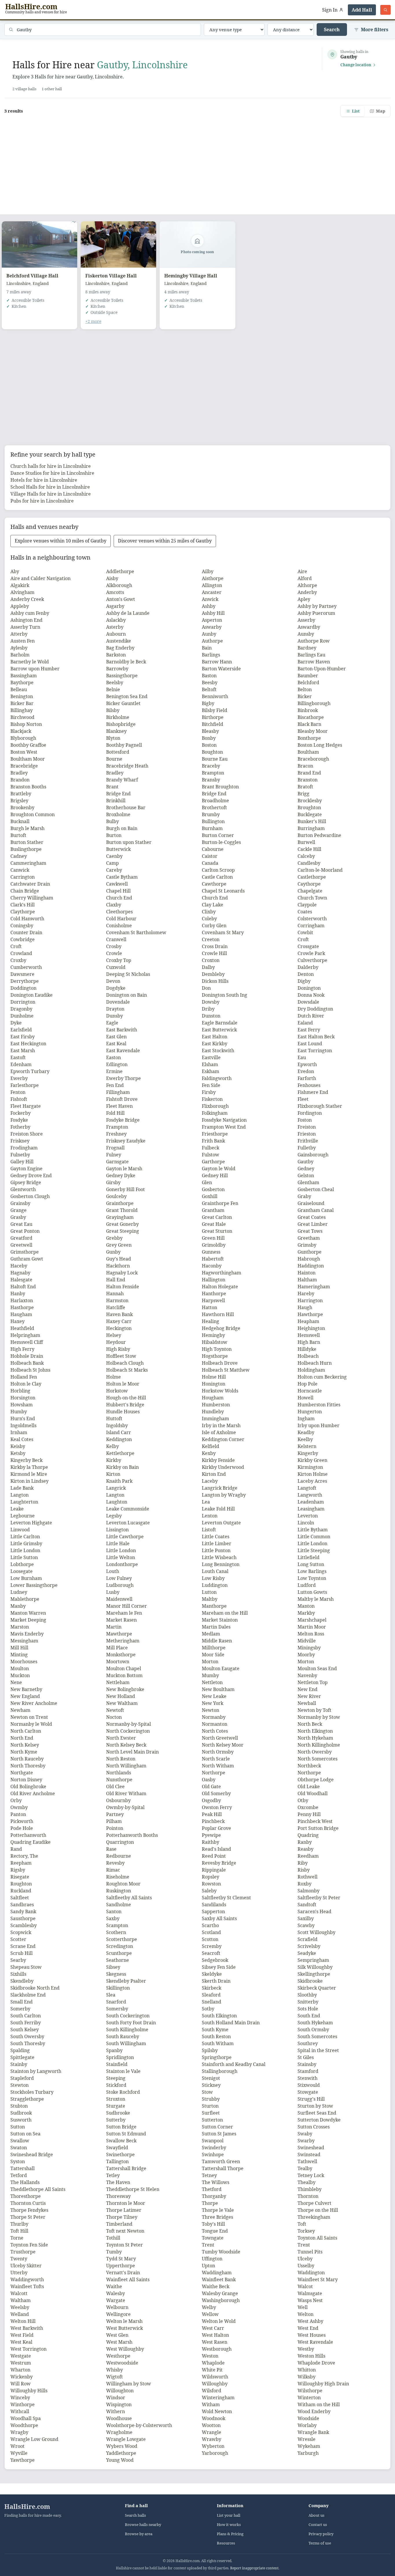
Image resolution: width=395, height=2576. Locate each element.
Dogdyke (116, 988)
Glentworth (23, 1189)
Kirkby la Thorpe (29, 1467)
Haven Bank (119, 1314)
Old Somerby (216, 1793)
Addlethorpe (120, 571)
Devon (113, 981)
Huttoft (114, 1418)
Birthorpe (213, 717)
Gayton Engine (26, 1169)
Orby (16, 1800)
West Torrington (28, 2349)
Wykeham (309, 2446)
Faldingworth (217, 1078)
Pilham (114, 1821)
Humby (19, 1412)
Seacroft (211, 1953)
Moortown (118, 1661)
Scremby (212, 1946)
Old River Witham (126, 1793)
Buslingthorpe (26, 849)
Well (303, 2307)
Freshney (116, 1134)
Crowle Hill (214, 953)
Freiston (307, 1127)
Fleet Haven (119, 1106)
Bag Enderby (120, 648)
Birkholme (118, 717)
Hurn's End (23, 1418)
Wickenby (22, 2377)
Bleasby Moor (313, 731)
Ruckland (21, 1891)
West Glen (117, 2335)
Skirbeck (212, 1988)
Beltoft (209, 689)
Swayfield (117, 2148)
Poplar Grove (216, 1828)
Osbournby (118, 1800)
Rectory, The (24, 1856)
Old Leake (309, 1786)
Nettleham (118, 1682)
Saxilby (306, 1918)
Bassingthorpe (122, 676)
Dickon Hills (215, 981)
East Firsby (23, 1037)
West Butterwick (124, 2328)
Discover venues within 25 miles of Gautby (165, 541)
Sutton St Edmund (126, 2134)
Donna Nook (311, 995)
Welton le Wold (219, 2321)
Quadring (308, 1835)
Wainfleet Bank (219, 2279)
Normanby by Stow (319, 1717)
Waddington (311, 2273)
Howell (306, 1398)
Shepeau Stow (26, 1967)
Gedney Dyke (121, 1175)
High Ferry (22, 1349)
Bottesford (118, 752)
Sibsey (113, 1967)
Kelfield (211, 1446)
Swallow (20, 2141)
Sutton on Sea (25, 2134)
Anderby (307, 592)
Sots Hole (308, 2009)
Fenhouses (309, 1085)
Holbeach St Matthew (226, 1370)
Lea (206, 1502)
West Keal (21, 2342)
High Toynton (217, 1349)
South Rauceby (123, 2036)
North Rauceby (27, 1759)
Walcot (305, 2286)
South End (309, 2016)
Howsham (22, 1405)
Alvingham (22, 592)
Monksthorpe (121, 1655)
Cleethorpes (119, 912)
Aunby (209, 634)
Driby (208, 1009)
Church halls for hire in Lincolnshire (51, 466)
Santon (114, 1911)
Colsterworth (312, 919)
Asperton (212, 620)
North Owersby (315, 1752)
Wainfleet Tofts (27, 2286)
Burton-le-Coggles (221, 842)
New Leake (214, 1696)
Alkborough (119, 585)
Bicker (305, 696)
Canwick (20, 870)
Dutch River (311, 1016)
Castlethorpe (312, 877)
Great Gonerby (122, 1224)
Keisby (18, 1446)
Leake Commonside (128, 1509)
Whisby (115, 2370)
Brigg (303, 794)
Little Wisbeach (219, 1557)
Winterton (309, 2397)
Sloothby (307, 1995)
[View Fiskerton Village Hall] (118, 244)
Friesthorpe (215, 1134)
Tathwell (307, 2161)
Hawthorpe (310, 1314)
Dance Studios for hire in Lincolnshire (52, 473)
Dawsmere (22, 974)
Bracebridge (24, 766)
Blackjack (21, 731)
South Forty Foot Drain (131, 2023)
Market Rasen (121, 1620)
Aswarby (212, 627)
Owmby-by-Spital (125, 1807)
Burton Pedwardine (319, 835)
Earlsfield (21, 1030)
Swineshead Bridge (32, 2154)
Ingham (306, 1418)
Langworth (310, 1495)
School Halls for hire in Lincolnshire (50, 487)
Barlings (211, 655)
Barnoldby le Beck (126, 662)
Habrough (309, 1259)
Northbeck (309, 1766)
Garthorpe (213, 1162)
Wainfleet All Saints (128, 2279)
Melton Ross (311, 1634)
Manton (306, 1606)
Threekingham (314, 2217)
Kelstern (307, 1446)
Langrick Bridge (220, 1488)
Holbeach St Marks (127, 1370)
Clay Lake (213, 905)
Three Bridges (217, 2217)
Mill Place (117, 1648)
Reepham (21, 1863)
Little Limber (217, 1543)
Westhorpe (118, 2356)
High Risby (118, 1349)
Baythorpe (22, 682)
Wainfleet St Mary (318, 2279)
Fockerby (21, 1113)
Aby (15, 571)
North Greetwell (220, 1738)
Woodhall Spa (26, 2418)
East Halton (215, 1037)
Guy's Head (119, 1259)
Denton (306, 974)
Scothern (116, 1932)
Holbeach (308, 1356)
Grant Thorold (122, 1210)
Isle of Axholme (219, 1432)
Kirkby (114, 1460)
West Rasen (215, 2342)
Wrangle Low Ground (34, 2439)
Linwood (20, 1530)
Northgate (22, 1773)
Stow (207, 2092)
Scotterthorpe (122, 1939)
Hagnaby (20, 1273)
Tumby (114, 2252)
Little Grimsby (26, 1543)
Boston (209, 745)
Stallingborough (220, 2071)
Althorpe (307, 585)
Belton (305, 689)
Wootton (211, 2425)
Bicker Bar (22, 703)
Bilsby (113, 710)
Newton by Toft (314, 1710)
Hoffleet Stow (121, 1356)
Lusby (113, 1592)
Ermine (114, 1071)
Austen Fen (23, 641)
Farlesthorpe (25, 1085)
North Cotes (215, 1731)
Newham (20, 1710)
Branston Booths (28, 787)
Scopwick (21, 1932)
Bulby (112, 821)
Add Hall (362, 10)
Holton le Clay (26, 1384)
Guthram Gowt (27, 1259)
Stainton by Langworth (36, 2071)
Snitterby (308, 2002)
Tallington (117, 2161)
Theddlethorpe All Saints (38, 2189)
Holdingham (311, 1370)
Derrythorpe (25, 981)
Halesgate (21, 1280)
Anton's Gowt (121, 599)
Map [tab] (381, 111)
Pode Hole (22, 1828)
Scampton (117, 1925)
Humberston (216, 1405)
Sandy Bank (23, 1911)
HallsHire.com (27, 2507)
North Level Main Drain (132, 1752)
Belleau (19, 689)
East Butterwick (219, 1030)
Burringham (311, 828)
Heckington (119, 1328)
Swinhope (213, 2154)
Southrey (308, 2043)
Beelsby (115, 682)
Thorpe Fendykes (29, 2210)
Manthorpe (214, 1606)
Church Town (312, 898)
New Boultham (218, 1689)
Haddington (311, 1266)
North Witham (218, 1766)
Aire (302, 571)
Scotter (18, 1939)
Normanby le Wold (31, 1724)
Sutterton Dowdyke (319, 2120)
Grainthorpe (120, 1203)
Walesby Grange (220, 2293)
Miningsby (309, 1648)
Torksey (306, 2231)
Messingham (24, 1641)
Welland (20, 2314)
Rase (111, 1849)
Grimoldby (214, 1245)
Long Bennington (221, 1564)
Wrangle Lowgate (126, 2439)
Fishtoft (19, 1099)
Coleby (209, 919)
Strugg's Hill (311, 2099)
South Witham (218, 2043)
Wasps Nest (310, 2300)
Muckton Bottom (124, 1675)
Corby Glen (214, 925)
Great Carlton (217, 1217)
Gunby (113, 1252)
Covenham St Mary (223, 932)
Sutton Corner (217, 2127)
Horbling (20, 1391)
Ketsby (18, 1453)
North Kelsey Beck (126, 1745)
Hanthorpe (214, 1293)
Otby (303, 1800)
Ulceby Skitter (26, 2266)
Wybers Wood (122, 2446)
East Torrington (315, 1050)
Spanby (114, 2050)
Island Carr (119, 1432)
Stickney (211, 2085)
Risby (304, 1870)
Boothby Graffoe (28, 745)
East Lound (310, 1044)
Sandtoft (307, 1905)
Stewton (20, 2085)
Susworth (21, 2120)
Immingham (215, 1418)
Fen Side (211, 1085)
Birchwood (22, 717)
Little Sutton (24, 1557)
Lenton (210, 1516)
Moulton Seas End (317, 1668)
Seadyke (307, 1953)
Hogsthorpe (215, 1356)
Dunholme (22, 1016)
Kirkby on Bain (122, 1467)
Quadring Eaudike (31, 1842)
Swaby (305, 2134)
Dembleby (213, 974)
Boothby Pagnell (124, 745)
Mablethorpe (25, 1599)
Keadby (306, 1432)
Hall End (116, 1280)
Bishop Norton (26, 724)
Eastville (211, 1057)
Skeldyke (212, 1974)
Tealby (305, 2168)
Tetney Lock (311, 2175)
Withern (116, 2411)
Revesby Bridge (219, 1863)
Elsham (210, 1064)
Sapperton (213, 1911)
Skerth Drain (216, 1981)
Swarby (306, 2141)
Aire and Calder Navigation (40, 578)
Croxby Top (119, 960)
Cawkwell (117, 884)
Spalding (20, 2050)
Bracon (305, 766)
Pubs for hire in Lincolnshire (42, 501)
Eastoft (18, 1057)
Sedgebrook (215, 1960)
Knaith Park (119, 1481)
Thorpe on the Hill (318, 2210)
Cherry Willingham (32, 898)
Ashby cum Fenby (30, 613)
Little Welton (121, 1557)
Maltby (210, 1599)
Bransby (211, 780)
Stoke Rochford (123, 2092)
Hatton (210, 1307)
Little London (312, 1543)
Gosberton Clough (30, 1196)
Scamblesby (24, 1925)
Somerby (20, 2009)
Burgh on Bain (122, 828)
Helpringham (25, 1335)
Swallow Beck (121, 2141)
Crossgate (308, 946)
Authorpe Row (314, 641)
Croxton (211, 960)
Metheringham (123, 1641)
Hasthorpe (22, 1307)
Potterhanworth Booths (132, 1835)
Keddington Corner (223, 1439)
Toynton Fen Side (29, 2245)
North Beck (310, 1724)
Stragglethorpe (27, 2099)
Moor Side (213, 1655)
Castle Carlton (217, 877)
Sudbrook (21, 2113)
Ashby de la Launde (128, 613)
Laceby (210, 1481)
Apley (304, 599)
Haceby (19, 1266)
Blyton (113, 738)
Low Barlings (312, 1571)
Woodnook (214, 2418)
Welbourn (117, 2307)
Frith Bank (213, 1141)
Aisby (112, 578)
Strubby (211, 2099)
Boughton (212, 752)
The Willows (216, 2182)
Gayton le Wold (219, 1169)
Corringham (311, 925)
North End (22, 1738)
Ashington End (26, 620)
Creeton (211, 939)
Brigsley (19, 801)
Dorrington (23, 1002)
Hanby (18, 1293)
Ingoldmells (23, 1425)
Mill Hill (19, 1648)
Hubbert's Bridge (125, 1405)
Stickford (116, 2085)
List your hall (229, 2515)
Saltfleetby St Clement (226, 1898)
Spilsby (210, 2050)
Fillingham (118, 1092)
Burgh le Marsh (27, 828)
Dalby (208, 967)
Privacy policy (321, 2534)
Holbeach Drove (220, 1363)
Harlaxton (22, 1300)
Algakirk (20, 585)
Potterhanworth (28, 1835)
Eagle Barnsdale (220, 1023)
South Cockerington (128, 2016)
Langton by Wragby (224, 1495)
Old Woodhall (313, 1793)
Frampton (117, 1127)
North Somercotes (318, 1759)
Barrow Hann (217, 662)
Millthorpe (214, 1648)
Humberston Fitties (319, 1405)
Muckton (20, 1675)
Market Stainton (220, 1620)
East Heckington (28, 1044)
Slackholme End (28, 1995)
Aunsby (306, 634)
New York (213, 1703)
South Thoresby (28, 2043)
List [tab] (356, 111)
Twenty (19, 2259)
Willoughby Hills (29, 2391)
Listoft (209, 1530)
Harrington (310, 1300)
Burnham (212, 828)
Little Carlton (25, 1537)
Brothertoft (214, 807)
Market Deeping (28, 1620)
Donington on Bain (127, 995)
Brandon (20, 780)
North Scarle (216, 1759)
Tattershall (23, 2168)
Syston (18, 2161)
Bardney (307, 648)
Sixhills (18, 1974)
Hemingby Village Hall (191, 276)
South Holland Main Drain (231, 2023)
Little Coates (216, 1537)
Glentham (308, 1182)
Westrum (21, 2363)
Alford (305, 578)
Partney (115, 1814)
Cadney (19, 856)
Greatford (21, 1238)
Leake (17, 1509)
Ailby (208, 571)
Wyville (19, 2453)
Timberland (119, 2224)
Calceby (306, 856)
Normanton (215, 1724)
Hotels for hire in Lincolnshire (44, 480)
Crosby (114, 946)
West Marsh (119, 2342)
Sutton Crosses (314, 2127)
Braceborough (313, 759)
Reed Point (214, 1856)
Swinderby (214, 2148)
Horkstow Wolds (220, 1391)
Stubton (19, 2106)
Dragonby (21, 1009)
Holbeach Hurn (315, 1363)
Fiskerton (212, 1099)
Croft (303, 939)
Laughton (117, 1502)
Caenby (114, 856)
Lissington (117, 1530)
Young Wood (120, 2460)
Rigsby (18, 1870)
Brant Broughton (220, 787)
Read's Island (216, 1849)
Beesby (210, 682)
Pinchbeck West (315, 1821)
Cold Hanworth (27, 919)
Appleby (20, 606)
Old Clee (115, 1786)
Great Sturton (217, 1231)
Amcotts (115, 592)
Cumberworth (26, 967)
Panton (18, 1814)
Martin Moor (312, 1627)
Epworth (307, 1064)
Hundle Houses (123, 1412)
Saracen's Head (314, 1911)
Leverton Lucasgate (128, 1523)
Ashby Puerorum (316, 613)
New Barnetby (26, 1689)
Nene (16, 1682)
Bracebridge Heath (127, 766)
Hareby (306, 1293)
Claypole (307, 905)
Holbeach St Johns (30, 1370)
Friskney (20, 1141)
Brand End (309, 773)
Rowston (211, 1884)
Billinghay (22, 710)
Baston (209, 676)
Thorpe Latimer (124, 2210)
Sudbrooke (118, 2113)
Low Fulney (119, 1578)
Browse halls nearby (143, 2525)
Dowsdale (308, 1002)
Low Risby (213, 1578)
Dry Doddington (315, 1009)
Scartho (210, 1925)
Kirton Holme (313, 1474)
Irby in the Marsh (221, 1425)
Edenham (21, 1064)
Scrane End (23, 1946)
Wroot (17, 2446)
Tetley (113, 2175)
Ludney (19, 1592)
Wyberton (213, 2446)
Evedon (306, 1071)
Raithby (211, 1842)
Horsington (23, 1398)
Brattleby (21, 794)
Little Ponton (216, 1550)
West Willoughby (125, 2349)
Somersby (117, 2009)
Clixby (209, 912)
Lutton (209, 1592)
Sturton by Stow (315, 2106)
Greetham (309, 1238)
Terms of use (320, 2543)
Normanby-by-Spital (129, 1724)
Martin (114, 1627)
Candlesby (309, 863)
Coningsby (22, 925)
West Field (22, 2335)
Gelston (306, 1175)
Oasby (209, 1780)
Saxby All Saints (219, 1918)
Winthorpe (23, 2404)
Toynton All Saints (317, 2238)
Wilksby (307, 2377)
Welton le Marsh (124, 2321)
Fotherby (20, 1127)
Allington (212, 585)
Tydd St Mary (121, 2259)
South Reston (216, 2036)
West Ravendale (315, 2342)
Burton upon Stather (129, 842)
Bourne (114, 759)
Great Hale (214, 1224)
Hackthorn (118, 1266)
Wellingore (118, 2314)
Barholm (20, 655)
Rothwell (308, 1877)
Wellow (210, 2314)
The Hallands (25, 2182)
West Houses (312, 2335)
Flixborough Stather (320, 1106)
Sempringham (313, 1960)
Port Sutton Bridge (318, 1828)
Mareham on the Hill (225, 1613)
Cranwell (116, 939)
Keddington (119, 1439)
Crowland (21, 953)
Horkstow (117, 1391)
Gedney (306, 1169)
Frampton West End (224, 1127)
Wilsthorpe (310, 2391)
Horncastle (310, 1391)
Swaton (19, 2148)
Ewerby (19, 1078)
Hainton (307, 1273)
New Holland (121, 1696)
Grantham (213, 1210)
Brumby (211, 814)
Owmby (19, 1807)
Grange (19, 1210)
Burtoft (18, 835)
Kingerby (308, 1453)
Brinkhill (116, 801)
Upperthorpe (121, 2266)
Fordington (310, 1113)
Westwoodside (122, 2363)
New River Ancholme (34, 1703)
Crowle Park (311, 953)
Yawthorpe (23, 2460)
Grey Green (119, 1245)
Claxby (114, 905)
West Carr (213, 2328)
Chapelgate (310, 891)
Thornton (308, 2196)
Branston (308, 780)
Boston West (24, 752)
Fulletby (307, 1148)
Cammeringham (28, 863)
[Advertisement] (197, 162)
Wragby (19, 2432)
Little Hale (118, 1543)
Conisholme (119, 925)
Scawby (306, 1925)
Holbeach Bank (27, 1363)
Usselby (306, 2266)
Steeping (116, 2078)
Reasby (306, 1849)
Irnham (19, 1432)
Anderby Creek (27, 599)
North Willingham (126, 1766)
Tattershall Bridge (126, 2168)
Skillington (118, 1988)
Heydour (116, 1342)
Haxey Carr (119, 1321)
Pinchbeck (213, 1821)
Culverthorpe (312, 960)
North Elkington (315, 1731)
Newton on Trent (29, 1717)
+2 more (93, 321)
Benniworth (215, 696)
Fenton (18, 1092)
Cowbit (305, 932)
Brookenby (22, 807)
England (41, 283)
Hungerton (310, 1412)
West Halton (215, 2335)
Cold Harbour (121, 919)
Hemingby (213, 1335)
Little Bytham (313, 1530)
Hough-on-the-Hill (126, 1398)
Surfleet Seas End (317, 2113)
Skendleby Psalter (126, 1981)
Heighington (311, 1328)
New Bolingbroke (125, 1689)
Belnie (113, 689)
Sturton (210, 2106)
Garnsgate (117, 1162)
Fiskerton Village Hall (111, 276)
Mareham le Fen (124, 1613)
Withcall (20, 2411)
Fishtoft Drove (122, 1099)
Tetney (209, 2175)
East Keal (116, 1044)
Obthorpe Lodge (316, 1780)
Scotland (211, 1932)
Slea (111, 1995)
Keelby (305, 1439)
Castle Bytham (122, 877)
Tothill (113, 2238)
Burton (114, 835)
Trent (208, 2245)
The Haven (118, 2182)
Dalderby (308, 967)
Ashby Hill (213, 613)
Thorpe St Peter (28, 2217)
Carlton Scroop (218, 870)
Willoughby (215, 2384)
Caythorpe (309, 884)
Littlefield (309, 1557)
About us (316, 2515)
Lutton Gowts (312, 1592)
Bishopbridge (121, 724)
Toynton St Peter (124, 2245)
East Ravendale (123, 1050)
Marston (20, 1627)
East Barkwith (122, 1030)
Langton (20, 1495)
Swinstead (309, 2154)
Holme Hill (214, 1377)
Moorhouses (24, 1661)
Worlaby (307, 2425)
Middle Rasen (217, 1641)
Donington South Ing (225, 995)
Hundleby (213, 1412)
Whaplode (213, 2363)
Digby (304, 981)
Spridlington (120, 2057)
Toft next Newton (125, 2231)
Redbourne (119, 1856)
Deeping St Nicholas (128, 974)
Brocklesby (310, 801)
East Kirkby (215, 1044)
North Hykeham (315, 1738)
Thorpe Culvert (314, 2203)
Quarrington (120, 1842)
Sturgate (116, 2106)
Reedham (308, 1856)
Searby (18, 1960)
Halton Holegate (220, 1287)
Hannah (115, 1293)
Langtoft (307, 1488)
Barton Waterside (221, 669)
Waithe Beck (216, 2286)
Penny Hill (309, 1814)
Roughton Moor (123, 1884)
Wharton (20, 2370)
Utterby (19, 2273)
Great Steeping (123, 1231)
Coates (305, 912)
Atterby (19, 634)
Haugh (305, 1307)
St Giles (306, 2057)
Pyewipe (211, 1835)
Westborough (217, 2349)
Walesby (116, 2293)
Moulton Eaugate (221, 1668)
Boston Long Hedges (320, 745)
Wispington (119, 2404)
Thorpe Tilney (122, 2217)
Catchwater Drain (30, 884)
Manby (18, 1606)
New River (309, 1696)
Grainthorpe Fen (220, 1203)
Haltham (307, 1280)
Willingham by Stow (129, 2384)
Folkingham (215, 1113)
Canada (210, 863)
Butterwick (118, 849)
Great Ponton (25, 1231)
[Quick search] (385, 10)
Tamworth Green (221, 2161)
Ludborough (120, 1585)
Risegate (20, 1877)
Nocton (114, 1717)
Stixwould (309, 2085)
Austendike (119, 641)
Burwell (306, 842)
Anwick (210, 599)
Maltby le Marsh (316, 1599)
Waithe (114, 2286)
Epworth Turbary (30, 1071)
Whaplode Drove (316, 2363)
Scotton (210, 1939)
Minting (19, 1655)
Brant (112, 787)
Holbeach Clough (125, 1363)
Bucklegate (310, 814)
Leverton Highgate (31, 1523)
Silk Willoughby (315, 1967)
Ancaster (212, 592)
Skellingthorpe (314, 1974)
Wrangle (212, 2432)
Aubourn (116, 634)
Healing (211, 1321)
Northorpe (214, 1773)
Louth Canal (215, 1571)
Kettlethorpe (120, 1453)
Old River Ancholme (33, 1793)
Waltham (21, 2300)
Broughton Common (33, 814)
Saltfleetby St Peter (319, 1898)
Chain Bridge (25, 891)
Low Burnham (26, 1578)
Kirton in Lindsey (29, 1481)
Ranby (305, 1842)
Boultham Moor (28, 759)
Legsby (114, 1516)
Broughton (309, 807)
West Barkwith (27, 2328)
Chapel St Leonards (223, 891)
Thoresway (118, 2196)
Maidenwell (119, 1599)
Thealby (307, 2182)
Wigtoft (115, 2377)
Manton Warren (28, 1613)
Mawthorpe (119, 1634)
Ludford (307, 1585)
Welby (209, 2307)
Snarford (116, 2002)
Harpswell (213, 1300)
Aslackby (116, 620)
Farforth (307, 1078)
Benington (22, 696)
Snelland (212, 2002)
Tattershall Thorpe (223, 2168)
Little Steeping (314, 1550)
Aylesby (19, 648)
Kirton (113, 1474)
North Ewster (121, 1738)
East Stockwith (218, 1050)
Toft (302, 2224)
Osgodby (211, 1800)
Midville (307, 1641)
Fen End (115, 1085)
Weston (210, 2356)
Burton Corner (218, 835)
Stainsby (307, 2064)
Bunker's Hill (312, 821)
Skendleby (22, 1981)
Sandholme (119, 1905)
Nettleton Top (313, 1682)
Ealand (305, 1023)
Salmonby (309, 1891)
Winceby (20, 2397)
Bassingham (24, 676)
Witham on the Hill (319, 2404)
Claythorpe (23, 912)
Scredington (120, 1946)
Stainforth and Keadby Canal (234, 2064)
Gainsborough (313, 1155)
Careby (114, 870)
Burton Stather (27, 842)
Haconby (212, 1266)
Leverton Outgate (221, 1523)
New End (308, 1689)
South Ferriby (26, 2023)
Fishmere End (313, 1092)
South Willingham (126, 2043)
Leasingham (311, 1509)
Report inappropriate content (254, 2568)
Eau (302, 1057)
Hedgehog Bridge (221, 1328)
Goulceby (116, 1196)
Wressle (307, 2439)
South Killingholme (127, 2029)
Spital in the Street (318, 2050)
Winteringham (218, 2397)
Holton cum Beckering (322, 1377)
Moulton (20, 1668)
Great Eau (21, 1224)
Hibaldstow (215, 1342)
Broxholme (118, 814)
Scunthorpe (119, 1953)
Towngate (213, 2238)
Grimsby (307, 1245)
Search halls (135, 2515)
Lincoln (306, 1523)
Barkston (116, 655)
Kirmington (310, 1467)
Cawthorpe (214, 884)
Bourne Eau (215, 759)
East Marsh (23, 1050)
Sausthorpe (23, 1918)
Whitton (307, 2370)
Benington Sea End (127, 696)
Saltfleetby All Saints (129, 1898)
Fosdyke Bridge (123, 1120)
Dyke (16, 1023)
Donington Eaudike (32, 995)
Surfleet (211, 2113)
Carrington (23, 877)
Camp (112, 863)
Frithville (308, 1141)
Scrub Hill (22, 1953)
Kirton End (214, 1474)
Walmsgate (310, 2293)
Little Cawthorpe (125, 1537)
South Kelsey (25, 2029)
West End (308, 2328)
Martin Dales (216, 1627)
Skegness (116, 1974)
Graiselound (311, 1203)
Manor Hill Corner (127, 1606)
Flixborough (215, 1106)
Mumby (210, 1675)
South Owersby (27, 2036)
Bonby (209, 738)
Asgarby (115, 606)
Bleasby (210, 731)
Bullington (213, 821)
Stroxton (116, 2099)
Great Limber (313, 1224)
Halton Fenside (123, 1287)
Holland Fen (24, 1377)
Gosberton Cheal (316, 1189)
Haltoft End (23, 1287)
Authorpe (212, 641)
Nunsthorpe (119, 1780)
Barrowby (117, 669)
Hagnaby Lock (122, 1273)
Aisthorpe (213, 578)
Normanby (214, 1717)
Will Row (21, 2384)
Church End (119, 898)
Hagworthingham (222, 1273)
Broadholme (215, 801)
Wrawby (212, 2439)
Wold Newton (217, 2411)
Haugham (21, 1314)
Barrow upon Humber (35, 669)
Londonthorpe (122, 1564)
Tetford (19, 2175)
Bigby (208, 703)
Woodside (308, 2418)
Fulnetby (20, 1155)
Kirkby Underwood (223, 1467)
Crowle (114, 953)
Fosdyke (19, 1120)
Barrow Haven (314, 662)
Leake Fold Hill (218, 1509)
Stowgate (308, 2092)
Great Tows (310, 1231)
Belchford (308, 682)
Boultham (308, 752)
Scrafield (308, 1939)
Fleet (303, 1099)
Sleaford (211, 1995)
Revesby (115, 1863)
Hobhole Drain (27, 1356)
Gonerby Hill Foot (125, 1189)
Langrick (116, 1488)
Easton (113, 1057)
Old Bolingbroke (28, 1786)
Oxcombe (308, 1807)
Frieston (307, 1134)
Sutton (18, 2127)
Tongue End (215, 2231)
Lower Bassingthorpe (34, 1585)
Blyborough (23, 738)
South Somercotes (317, 2036)
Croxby (18, 960)
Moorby (306, 1655)
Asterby (115, 627)
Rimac (113, 1870)
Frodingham (24, 1148)
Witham (211, 2404)
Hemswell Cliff (27, 1342)
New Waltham (122, 1703)
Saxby (113, 1918)
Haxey (17, 1321)
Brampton (213, 773)
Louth (113, 1571)
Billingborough (314, 703)
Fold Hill (115, 1113)
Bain (207, 648)
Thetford (212, 2189)
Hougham (213, 1398)
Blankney (116, 731)
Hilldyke (307, 1349)
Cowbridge (23, 939)
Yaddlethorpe (121, 2453)
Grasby (18, 1217)
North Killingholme (319, 1745)
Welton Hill (23, 2321)
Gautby (306, 1162)
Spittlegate (22, 2057)
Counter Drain (26, 932)
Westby (306, 2349)
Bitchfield (213, 724)
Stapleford (22, 2078)
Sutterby (116, 2120)
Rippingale (214, 1870)
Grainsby (20, 1203)
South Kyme (215, 2029)
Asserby (306, 620)
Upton (208, 2266)
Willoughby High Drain (323, 2384)
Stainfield (117, 2064)
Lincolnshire (18, 283)
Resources (226, 2543)
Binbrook (308, 710)
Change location (356, 65)
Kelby (112, 1446)
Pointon (115, 1828)
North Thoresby (28, 1766)
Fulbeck (211, 1148)
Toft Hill (19, 2231)
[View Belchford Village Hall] (39, 244)
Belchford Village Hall (32, 276)
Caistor (210, 856)
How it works (229, 2525)
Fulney (114, 1155)
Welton (306, 2314)
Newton (211, 1710)
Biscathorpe (311, 717)
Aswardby (309, 627)
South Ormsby (313, 2029)
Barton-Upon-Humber (322, 669)
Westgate (21, 2356)
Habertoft (213, 1259)
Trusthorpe (23, 2252)
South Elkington (219, 2016)
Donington (309, 988)
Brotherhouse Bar (126, 807)
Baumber (308, 676)
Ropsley (211, 1877)
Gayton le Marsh (124, 1169)
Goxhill (210, 1196)
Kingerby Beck (26, 1460)
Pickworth (22, 1821)
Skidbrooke (310, 1981)
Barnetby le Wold (30, 662)
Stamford (308, 2071)
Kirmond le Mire (29, 1474)
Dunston (211, 1016)
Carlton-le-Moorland (320, 870)
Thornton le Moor (126, 2203)
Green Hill (213, 1238)
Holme (113, 1377)
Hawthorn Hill (218, 1314)
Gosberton (213, 1189)
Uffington (212, 2259)
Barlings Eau (311, 655)
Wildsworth (215, 2377)
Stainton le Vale (123, 2071)
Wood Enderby (314, 2411)
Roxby (304, 1884)
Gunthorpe (310, 1252)
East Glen (116, 1037)
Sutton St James (219, 2134)
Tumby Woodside (221, 2252)
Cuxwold (116, 967)
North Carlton (26, 1731)
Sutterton (212, 2120)
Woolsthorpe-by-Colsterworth (139, 2425)
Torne (17, 2238)
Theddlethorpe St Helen (133, 2189)
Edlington (117, 1064)
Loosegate (22, 1571)
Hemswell (309, 1335)
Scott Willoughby (316, 1932)
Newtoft (115, 1710)
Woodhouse (119, 2418)
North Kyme (24, 1752)
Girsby (113, 1182)
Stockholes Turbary (32, 2092)
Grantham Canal (316, 1210)
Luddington (215, 1585)
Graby (304, 1196)
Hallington (214, 1280)
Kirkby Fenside (218, 1460)
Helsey (114, 1335)
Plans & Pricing (230, 2534)
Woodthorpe (24, 2425)
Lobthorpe (22, 1564)
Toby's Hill (213, 2224)
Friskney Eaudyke (126, 1141)
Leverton (308, 1516)
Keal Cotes (22, 1439)
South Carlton (26, 2016)
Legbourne (23, 1516)
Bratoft (305, 787)
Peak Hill (212, 1814)
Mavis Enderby (27, 1634)
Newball (307, 1703)
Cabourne (213, 849)
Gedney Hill (215, 1175)
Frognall (115, 1148)
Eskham (211, 1071)
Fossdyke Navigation (224, 1120)
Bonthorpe (309, 738)
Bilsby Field (215, 710)
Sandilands (214, 1905)
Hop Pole (308, 1384)
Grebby (114, 1238)
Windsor (116, 2397)
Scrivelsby (309, 1946)
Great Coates (312, 1217)
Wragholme (119, 2432)
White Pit (212, 2370)
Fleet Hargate (26, 1106)
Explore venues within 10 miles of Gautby (61, 541)
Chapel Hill (118, 891)
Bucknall (20, 821)
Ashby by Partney (317, 606)
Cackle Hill (309, 849)
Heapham (308, 1321)
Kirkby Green (312, 1460)
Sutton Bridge (121, 2127)
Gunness (211, 1252)
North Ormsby (218, 1752)
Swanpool (213, 2141)
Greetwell (21, 1245)
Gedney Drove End (31, 1175)
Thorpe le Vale (218, 2210)
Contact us (318, 2525)
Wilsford (212, 2391)
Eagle (112, 1023)
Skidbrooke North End (35, 1988)
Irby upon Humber (319, 1425)
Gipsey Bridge (26, 1182)
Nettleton (212, 1682)
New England (25, 1696)
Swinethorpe (120, 2154)
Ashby (209, 606)
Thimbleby (310, 2189)
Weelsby (20, 2307)
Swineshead (311, 2148)
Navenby (307, 1675)
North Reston (121, 1759)
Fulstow (211, 1155)
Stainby (19, 2064)
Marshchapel (312, 1620)
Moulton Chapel (124, 1668)
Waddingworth (27, 2279)
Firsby (209, 1092)
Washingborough (221, 2300)
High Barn (309, 1342)
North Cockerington (128, 1731)
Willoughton (120, 2391)
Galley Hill (22, 1162)
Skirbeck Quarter (317, 1988)
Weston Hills (311, 2356)
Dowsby (211, 1002)
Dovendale (118, 1002)
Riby (303, 1863)
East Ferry (309, 1030)
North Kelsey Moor (223, 1745)
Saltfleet (20, 1898)
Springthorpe (217, 2057)
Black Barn (309, 724)
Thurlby (19, 2224)
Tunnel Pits (310, 2252)
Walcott (19, 2293)
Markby (306, 1613)
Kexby (209, 1453)
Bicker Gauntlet (123, 703)
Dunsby (115, 1016)
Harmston (117, 1300)
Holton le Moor (123, 1384)
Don (206, 988)
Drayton (115, 1009)
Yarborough (215, 2453)
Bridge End (118, 794)
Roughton (21, 1884)
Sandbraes (22, 1905)
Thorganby (214, 2196)
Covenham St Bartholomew (136, 932)
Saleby (209, 1891)
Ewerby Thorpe (123, 1078)
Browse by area (139, 2534)
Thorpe (210, 2203)
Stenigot (211, 2078)
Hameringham (314, 1287)
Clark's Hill (23, 905)
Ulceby (305, 2259)
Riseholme (118, 1877)
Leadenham (311, 1502)
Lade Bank (22, 1488)
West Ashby (310, 2321)
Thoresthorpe (26, 2196)
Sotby (208, 2009)
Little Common (314, 1537)
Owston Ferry (217, 1807)
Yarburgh (308, 2453)
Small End (22, 2002)
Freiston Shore (27, 1134)
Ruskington (119, 1891)
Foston (305, 1120)
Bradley (19, 773)
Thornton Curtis (28, 2203)
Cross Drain (215, 946)
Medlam (211, 1634)
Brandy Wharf (122, 780)
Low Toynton (312, 1578)
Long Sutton (311, 1564)
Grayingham (120, 1217)
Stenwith (308, 2078)
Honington (214, 1384)
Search (332, 30)
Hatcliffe (116, 1307)
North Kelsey (25, 1745)
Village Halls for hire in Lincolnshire (51, 494)
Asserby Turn (25, 627)
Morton (210, 1661)
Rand (16, 1849)
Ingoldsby (117, 1425)
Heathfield (22, 1328)
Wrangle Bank (313, 2432)
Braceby (211, 766)
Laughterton (24, 1502)
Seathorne (118, 1960)
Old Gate (211, 1786)
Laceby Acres (312, 1481)
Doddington (23, 988)
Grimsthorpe (25, 1252)
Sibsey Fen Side (219, 1967)
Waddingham (217, 2273)
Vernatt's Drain (123, 2273)
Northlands (119, 1773)
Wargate (116, 2300)
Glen (207, 1182)
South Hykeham (315, 2023)
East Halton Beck (316, 1037)
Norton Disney (26, 1780)
